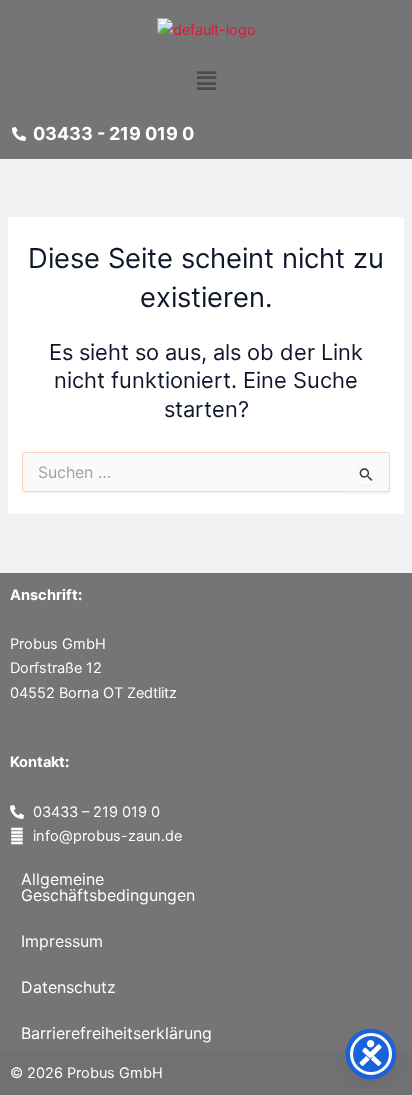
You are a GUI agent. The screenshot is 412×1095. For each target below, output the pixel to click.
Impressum (62, 941)
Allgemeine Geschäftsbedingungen (108, 887)
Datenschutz (68, 987)
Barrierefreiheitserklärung (116, 1033)
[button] (206, 80)
